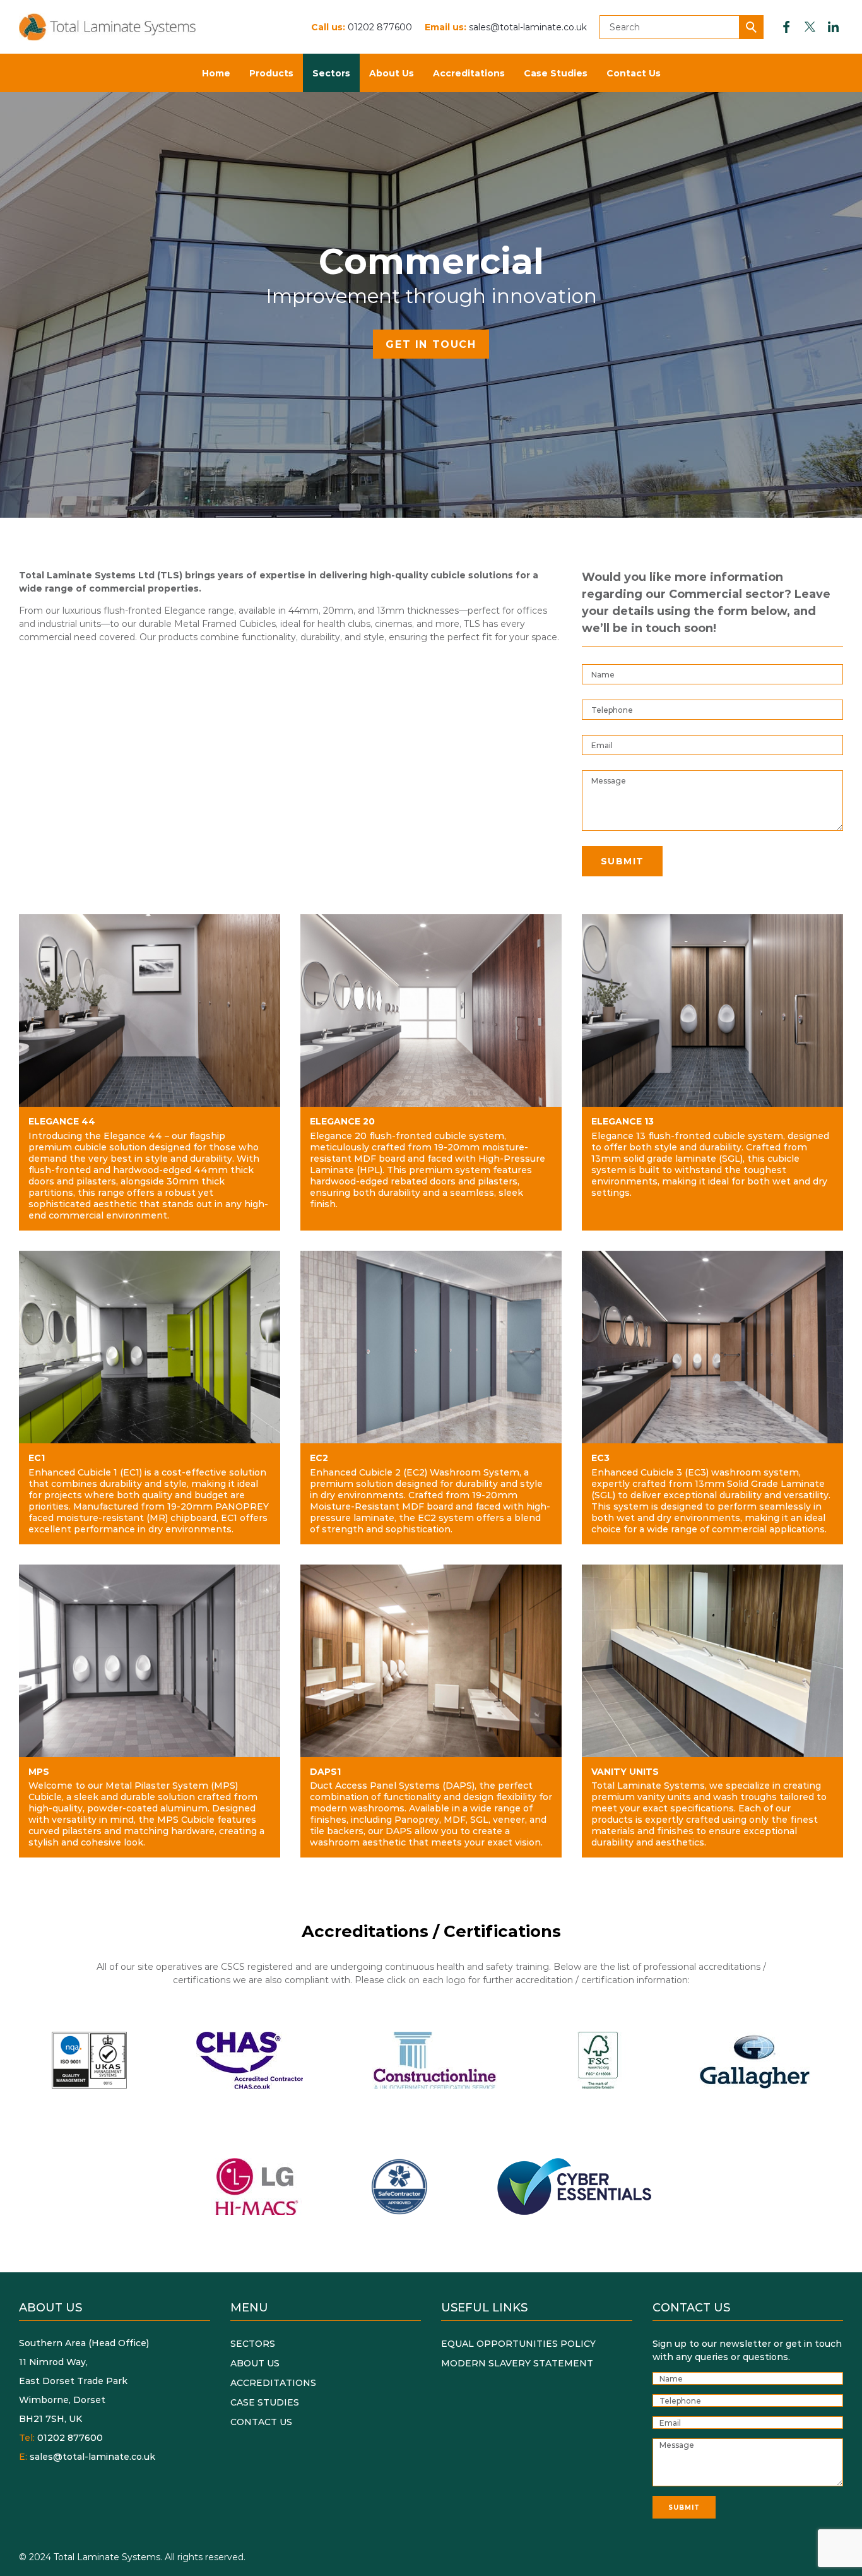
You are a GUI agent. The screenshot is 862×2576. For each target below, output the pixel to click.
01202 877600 (380, 27)
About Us (392, 73)
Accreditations (469, 73)
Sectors (331, 73)
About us (255, 2363)
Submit (622, 861)
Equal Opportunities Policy (518, 2343)
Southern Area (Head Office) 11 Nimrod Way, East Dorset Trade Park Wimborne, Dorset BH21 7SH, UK (84, 2381)
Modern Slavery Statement (517, 2363)
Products (271, 73)
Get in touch (431, 344)
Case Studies (556, 73)
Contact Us (634, 73)
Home (216, 73)
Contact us (261, 2422)
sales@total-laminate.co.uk (528, 27)
